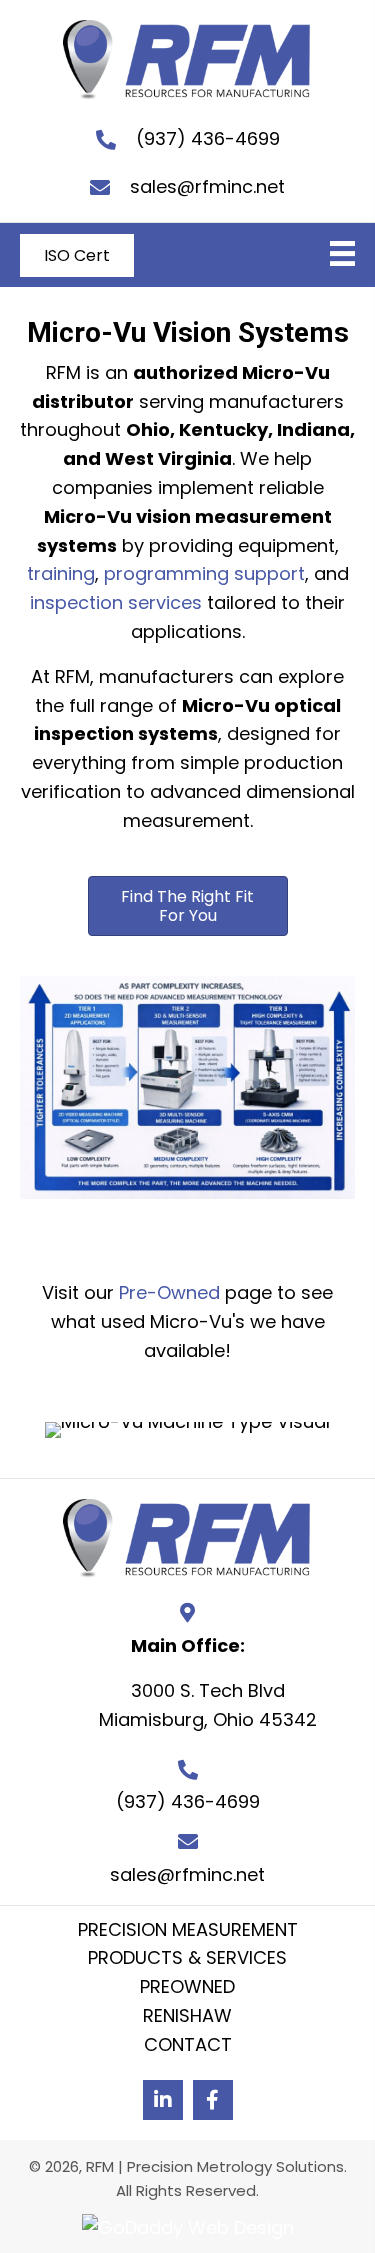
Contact (188, 2044)
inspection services (116, 602)
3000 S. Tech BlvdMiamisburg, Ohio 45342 (208, 1705)
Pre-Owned (169, 1292)
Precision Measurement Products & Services (188, 1944)
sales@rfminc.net (207, 186)
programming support (204, 573)
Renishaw (187, 2015)
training (61, 573)
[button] (188, 906)
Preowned (187, 1986)
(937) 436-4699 (208, 138)
